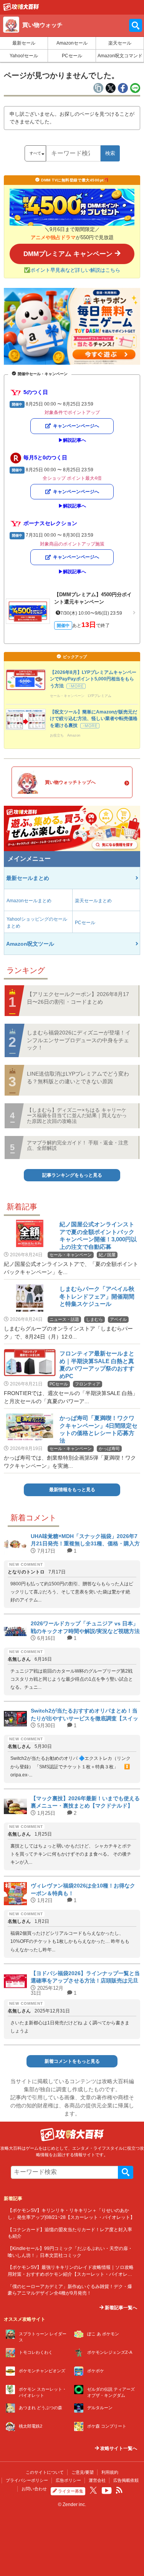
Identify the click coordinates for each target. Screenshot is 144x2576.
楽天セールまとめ (93, 901)
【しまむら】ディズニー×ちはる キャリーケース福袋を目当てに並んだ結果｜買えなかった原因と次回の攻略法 (77, 1116)
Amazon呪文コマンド (120, 56)
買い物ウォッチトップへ (70, 782)
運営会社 (97, 2480)
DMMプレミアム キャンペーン (68, 254)
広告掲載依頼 (126, 2480)
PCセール (72, 56)
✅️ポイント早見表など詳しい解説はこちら (72, 270)
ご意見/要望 (83, 2472)
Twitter (93, 2490)
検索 (110, 153)
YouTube (107, 2491)
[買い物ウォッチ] (21, 9)
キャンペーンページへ (76, 426)
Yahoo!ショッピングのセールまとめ (37, 923)
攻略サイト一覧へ (118, 2448)
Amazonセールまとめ (29, 901)
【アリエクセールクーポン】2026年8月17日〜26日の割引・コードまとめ (78, 998)
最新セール (24, 43)
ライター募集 (71, 2491)
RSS (119, 2490)
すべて (35, 153)
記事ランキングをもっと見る (72, 1175)
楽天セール (120, 43)
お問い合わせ (34, 2489)
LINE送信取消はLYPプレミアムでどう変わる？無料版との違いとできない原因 (78, 1078)
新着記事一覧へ (120, 2308)
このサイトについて (45, 2472)
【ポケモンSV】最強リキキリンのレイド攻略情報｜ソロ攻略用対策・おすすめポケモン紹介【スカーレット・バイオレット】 (71, 2274)
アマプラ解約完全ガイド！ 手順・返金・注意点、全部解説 (78, 1145)
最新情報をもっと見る (72, 1490)
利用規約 (110, 2472)
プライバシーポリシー (27, 2480)
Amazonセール (72, 43)
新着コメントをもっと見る (72, 2061)
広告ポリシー (68, 2480)
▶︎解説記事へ (72, 440)
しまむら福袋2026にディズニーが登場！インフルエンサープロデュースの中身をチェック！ (79, 1040)
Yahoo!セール (24, 56)
